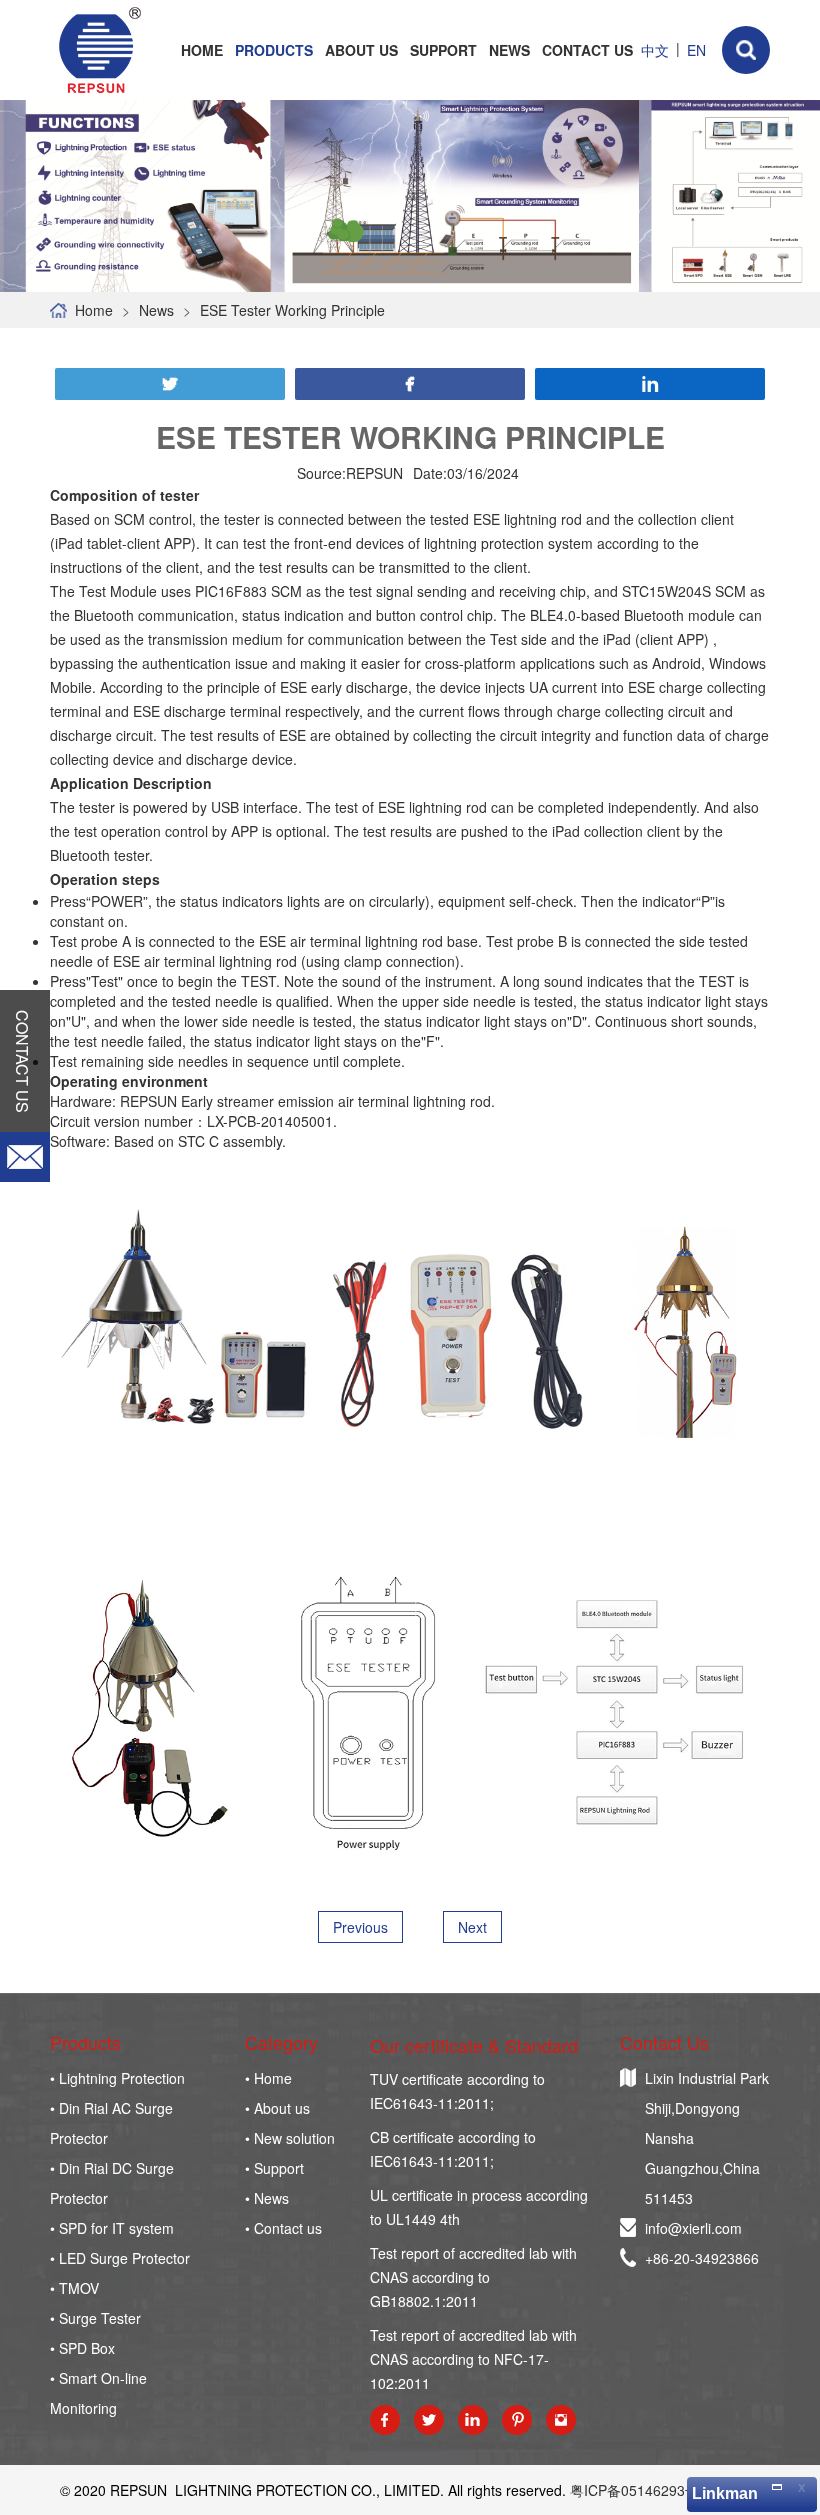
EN (696, 50)
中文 (655, 50)
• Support (274, 2168)
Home (202, 50)
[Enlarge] (776, 2486)
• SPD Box (82, 2348)
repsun (97, 50)
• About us (277, 2108)
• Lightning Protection (117, 2078)
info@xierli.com (693, 2228)
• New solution (290, 2138)
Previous (360, 1927)
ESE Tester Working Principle (292, 310)
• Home (268, 2078)
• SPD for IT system (112, 2228)
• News (267, 2198)
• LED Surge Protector (120, 2258)
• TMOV (74, 2288)
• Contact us (283, 2228)
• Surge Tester (95, 2318)
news (156, 310)
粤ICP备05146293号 (634, 2490)
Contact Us (587, 50)
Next (472, 1927)
